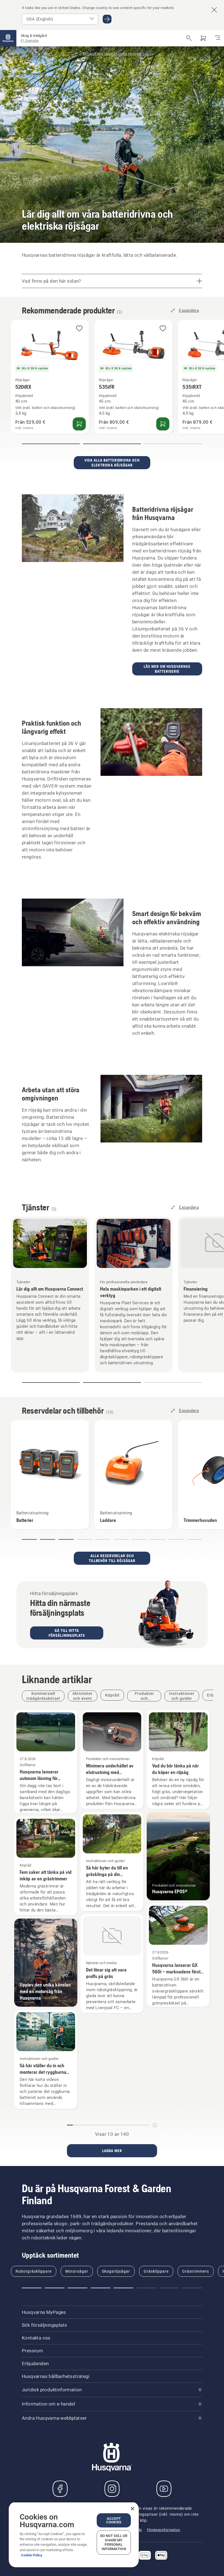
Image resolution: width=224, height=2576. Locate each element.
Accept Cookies (114, 2520)
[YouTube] (164, 2489)
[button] (79, 329)
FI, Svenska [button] (30, 41)
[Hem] (8, 38)
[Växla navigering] (217, 38)
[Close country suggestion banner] (214, 10)
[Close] (132, 2509)
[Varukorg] (203, 38)
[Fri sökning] (189, 38)
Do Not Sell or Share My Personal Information (114, 2542)
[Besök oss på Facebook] (60, 2489)
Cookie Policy (32, 2555)
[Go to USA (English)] (107, 19)
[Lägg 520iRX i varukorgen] (79, 424)
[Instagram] (112, 2489)
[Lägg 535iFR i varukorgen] (163, 424)
